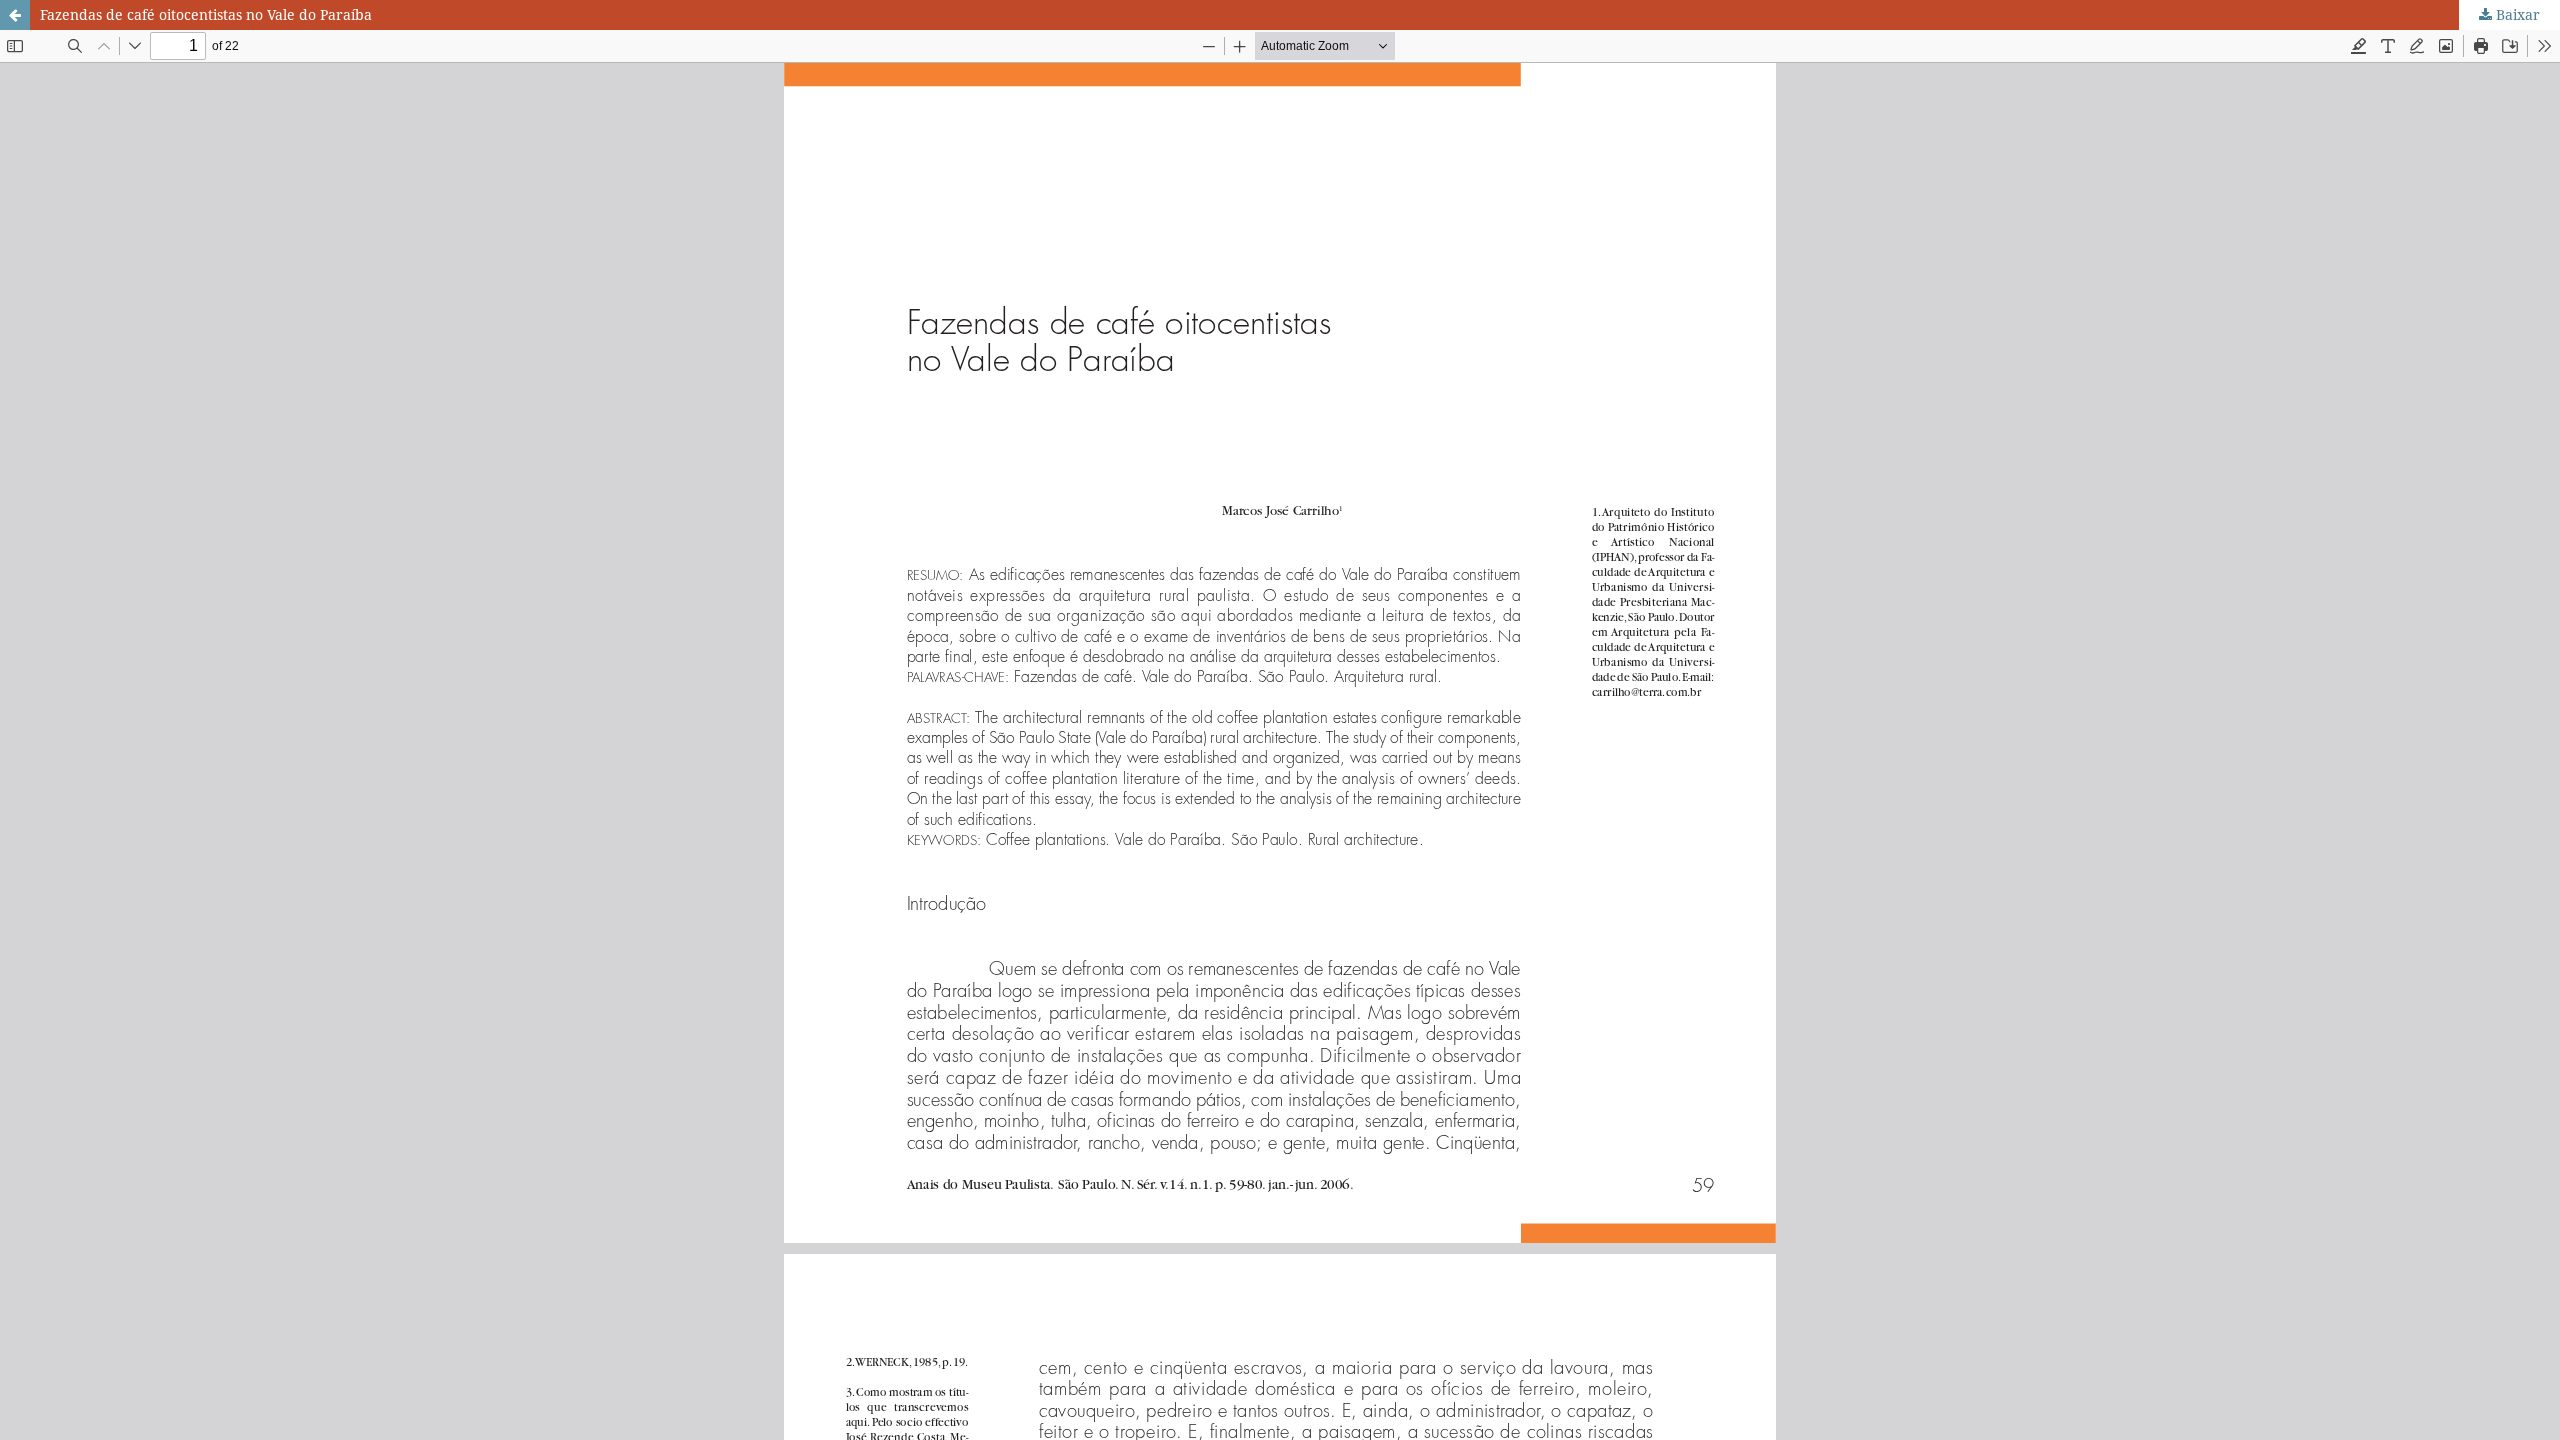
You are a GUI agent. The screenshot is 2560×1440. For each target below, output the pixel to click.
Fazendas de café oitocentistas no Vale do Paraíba (206, 14)
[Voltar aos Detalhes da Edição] (15, 15)
